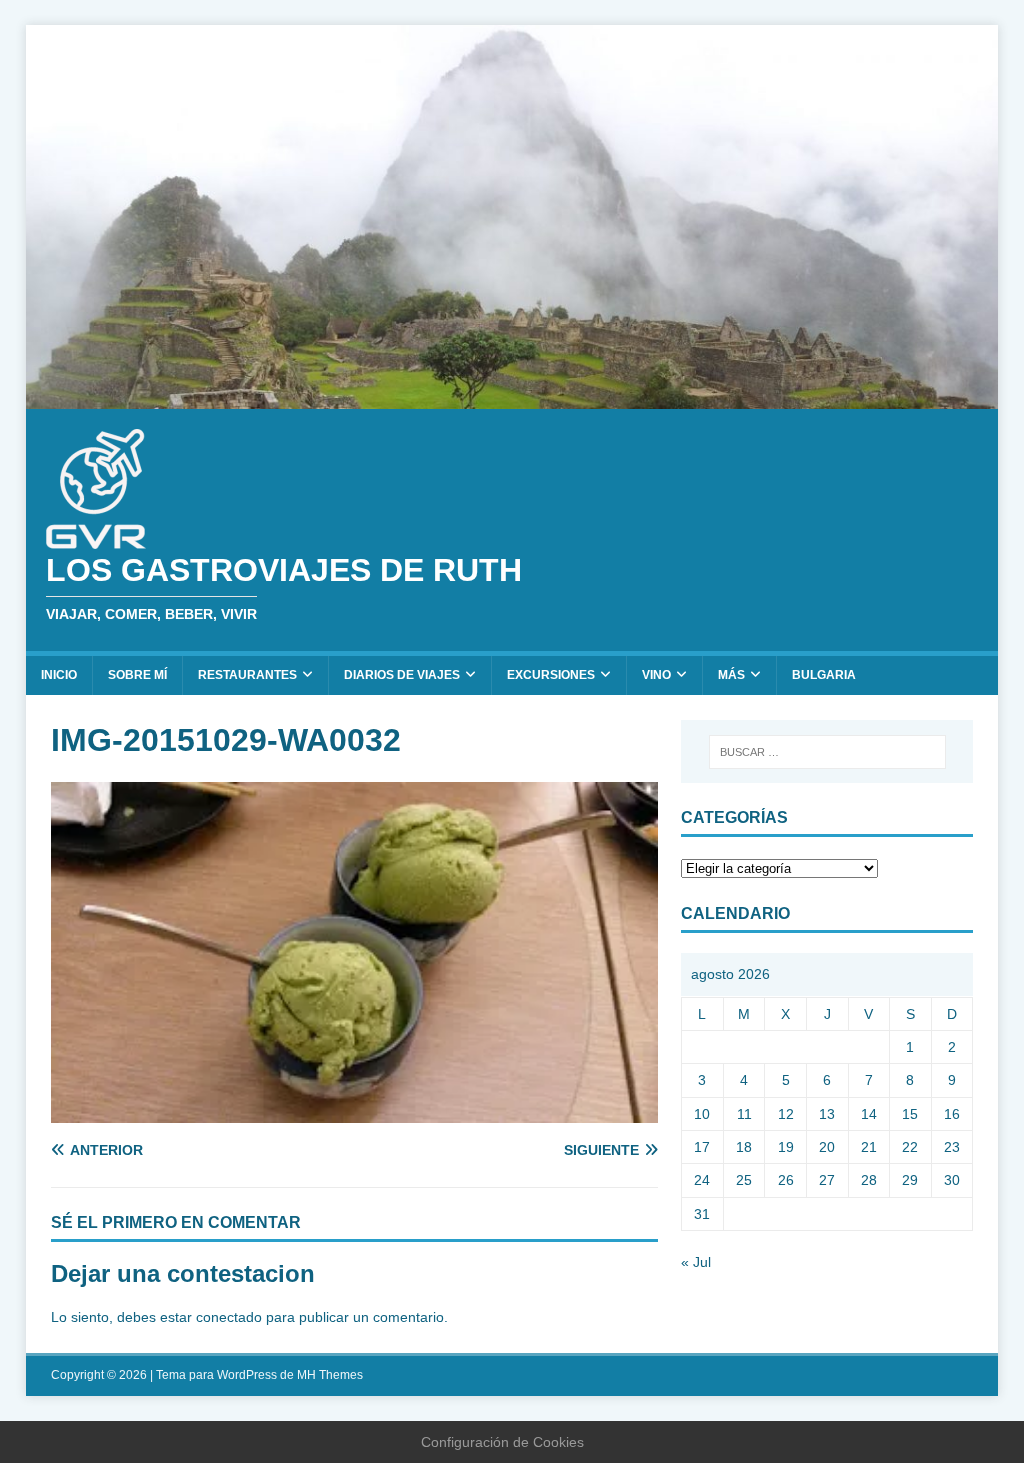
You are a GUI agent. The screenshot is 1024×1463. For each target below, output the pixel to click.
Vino (656, 675)
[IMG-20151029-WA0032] (354, 1112)
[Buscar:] (827, 752)
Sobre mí (137, 675)
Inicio (59, 675)
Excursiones (551, 675)
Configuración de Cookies (502, 1442)
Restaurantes (247, 675)
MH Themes (330, 1375)
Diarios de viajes (402, 675)
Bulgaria (824, 675)
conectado (229, 1317)
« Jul (696, 1262)
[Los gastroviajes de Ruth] (512, 398)
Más (731, 675)
